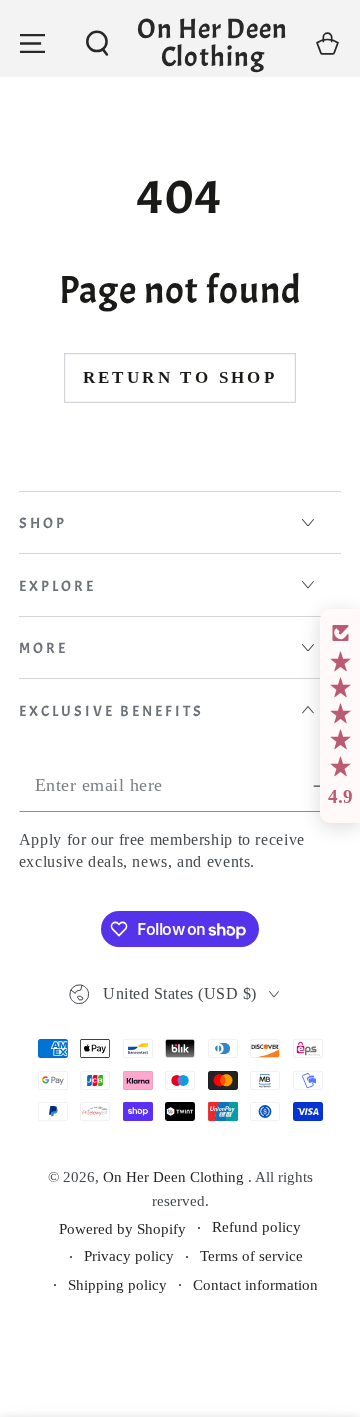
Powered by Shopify (122, 1229)
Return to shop (180, 377)
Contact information (255, 1285)
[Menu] (32, 43)
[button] (97, 43)
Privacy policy (129, 1256)
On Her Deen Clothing (175, 1177)
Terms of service (251, 1256)
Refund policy (256, 1227)
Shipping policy (117, 1285)
